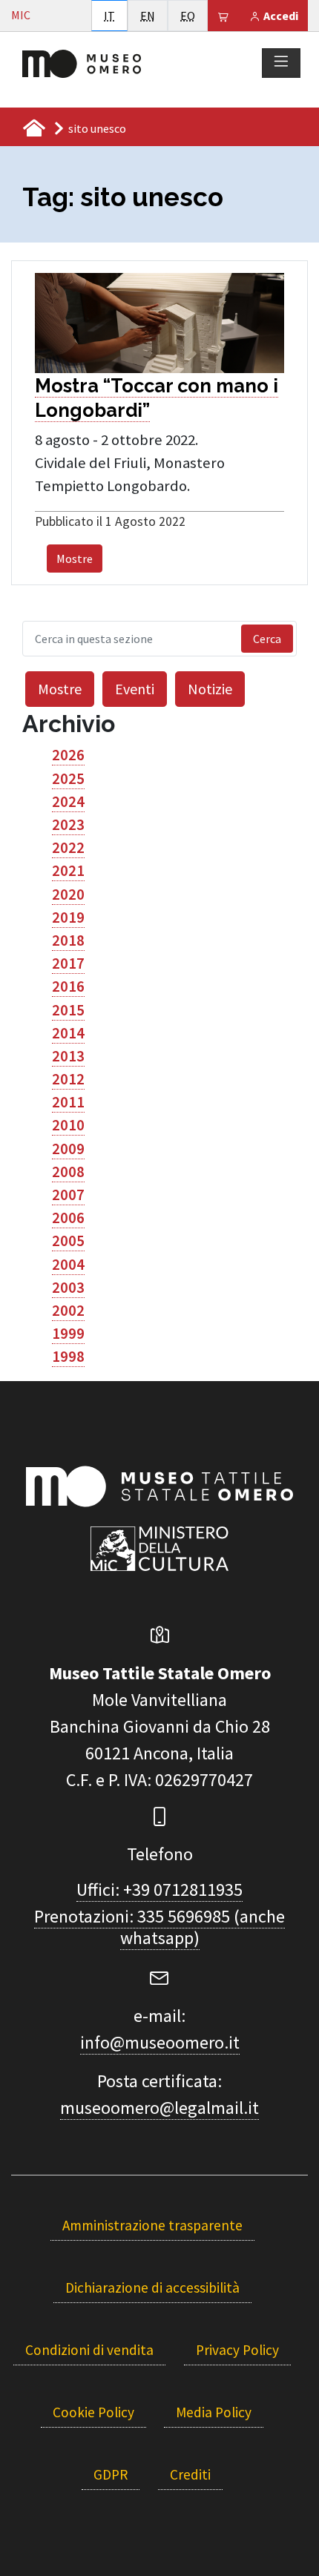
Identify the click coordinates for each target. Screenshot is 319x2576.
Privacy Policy (237, 2350)
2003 (68, 1288)
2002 (68, 1311)
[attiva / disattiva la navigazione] (281, 62)
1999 (68, 1334)
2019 (68, 918)
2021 (68, 871)
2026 (68, 755)
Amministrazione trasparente (152, 2225)
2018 (68, 941)
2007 (68, 1195)
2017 (68, 963)
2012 (68, 1079)
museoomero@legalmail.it (159, 2108)
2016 (68, 986)
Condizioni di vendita (89, 2350)
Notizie (210, 689)
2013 (68, 1056)
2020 (68, 895)
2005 (68, 1241)
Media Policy (214, 2412)
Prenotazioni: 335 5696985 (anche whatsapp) (159, 1927)
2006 (68, 1218)
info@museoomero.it (160, 2042)
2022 (68, 848)
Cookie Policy (93, 2412)
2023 (68, 825)
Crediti (190, 2474)
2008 (68, 1172)
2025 (68, 779)
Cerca (267, 639)
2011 (68, 1102)
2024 (68, 802)
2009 (68, 1149)
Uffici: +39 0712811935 (159, 1890)
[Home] (82, 62)
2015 (68, 1010)
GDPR (111, 2474)
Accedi (280, 16)
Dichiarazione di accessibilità (152, 2287)
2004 (68, 1265)
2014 (68, 1033)
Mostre (75, 559)
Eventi (135, 689)
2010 (68, 1125)
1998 (68, 1357)
